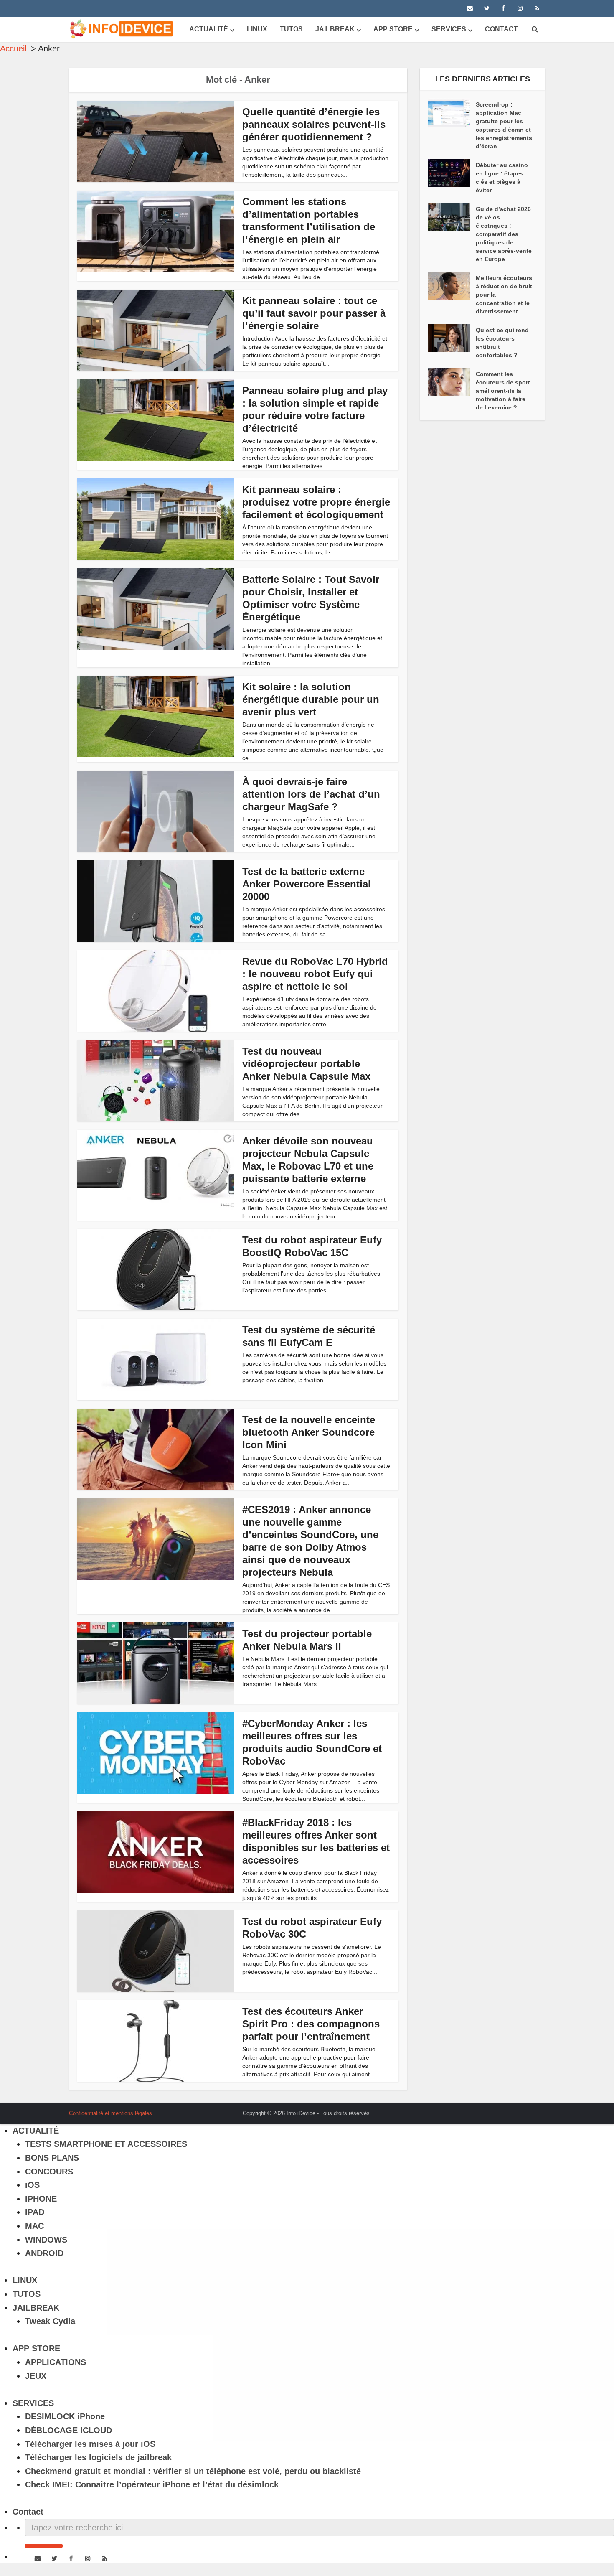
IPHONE (41, 2199)
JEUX (36, 2376)
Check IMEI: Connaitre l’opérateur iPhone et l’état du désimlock (152, 2484)
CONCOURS (49, 2172)
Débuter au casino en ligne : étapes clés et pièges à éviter (502, 178)
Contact (501, 29)
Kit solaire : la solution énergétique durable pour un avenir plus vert (311, 699)
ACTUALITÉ (209, 29)
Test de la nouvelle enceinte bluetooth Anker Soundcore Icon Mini (309, 1432)
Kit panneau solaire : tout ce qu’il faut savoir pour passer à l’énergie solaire (314, 313)
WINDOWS (46, 2240)
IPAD (35, 2212)
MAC (34, 2226)
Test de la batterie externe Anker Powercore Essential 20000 (307, 884)
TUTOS (291, 29)
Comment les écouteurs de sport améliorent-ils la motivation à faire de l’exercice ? (503, 391)
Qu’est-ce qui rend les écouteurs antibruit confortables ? (502, 343)
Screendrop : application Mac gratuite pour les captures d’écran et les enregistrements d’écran (504, 125)
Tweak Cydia (50, 2321)
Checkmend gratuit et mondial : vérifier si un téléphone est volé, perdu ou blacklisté (193, 2471)
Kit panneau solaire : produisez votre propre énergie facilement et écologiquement (316, 502)
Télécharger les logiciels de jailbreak (98, 2457)
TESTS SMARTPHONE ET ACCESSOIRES (106, 2144)
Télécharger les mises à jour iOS (90, 2444)
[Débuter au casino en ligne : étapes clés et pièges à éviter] (452, 173)
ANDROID (44, 2253)
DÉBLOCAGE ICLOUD (69, 2430)
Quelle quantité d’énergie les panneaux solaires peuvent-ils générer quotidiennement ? (314, 124)
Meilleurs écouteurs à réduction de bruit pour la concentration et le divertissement (504, 295)
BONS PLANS (52, 2158)
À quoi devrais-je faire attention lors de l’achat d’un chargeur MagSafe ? (311, 794)
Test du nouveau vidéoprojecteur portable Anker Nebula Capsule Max (306, 1064)
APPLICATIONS (56, 2362)
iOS (32, 2185)
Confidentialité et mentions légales (110, 2113)
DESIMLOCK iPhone (65, 2416)
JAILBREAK (335, 29)
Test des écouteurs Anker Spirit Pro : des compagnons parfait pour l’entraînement (311, 2024)
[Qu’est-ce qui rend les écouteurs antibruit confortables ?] (452, 338)
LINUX (257, 29)
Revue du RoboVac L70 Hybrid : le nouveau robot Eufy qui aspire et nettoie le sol (315, 974)
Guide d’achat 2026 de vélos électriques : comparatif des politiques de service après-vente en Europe (504, 234)
